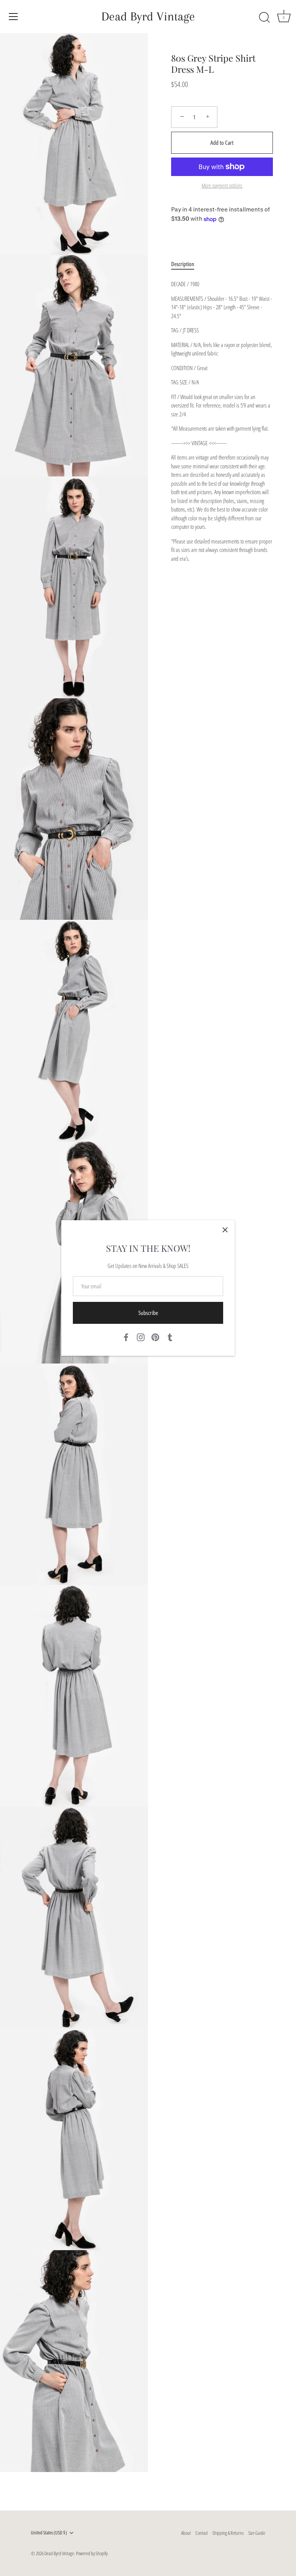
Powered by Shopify (92, 2553)
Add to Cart (222, 143)
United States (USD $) (49, 2533)
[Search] (264, 18)
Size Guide (257, 2533)
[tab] (187, 264)
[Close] (225, 1230)
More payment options (222, 186)
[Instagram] (141, 1337)
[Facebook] (126, 1337)
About (186, 2533)
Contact (202, 2533)
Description (183, 264)
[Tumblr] (170, 1337)
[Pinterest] (155, 1337)
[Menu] (13, 17)
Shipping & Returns (228, 2533)
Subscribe (148, 1313)
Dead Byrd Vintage (148, 16)
